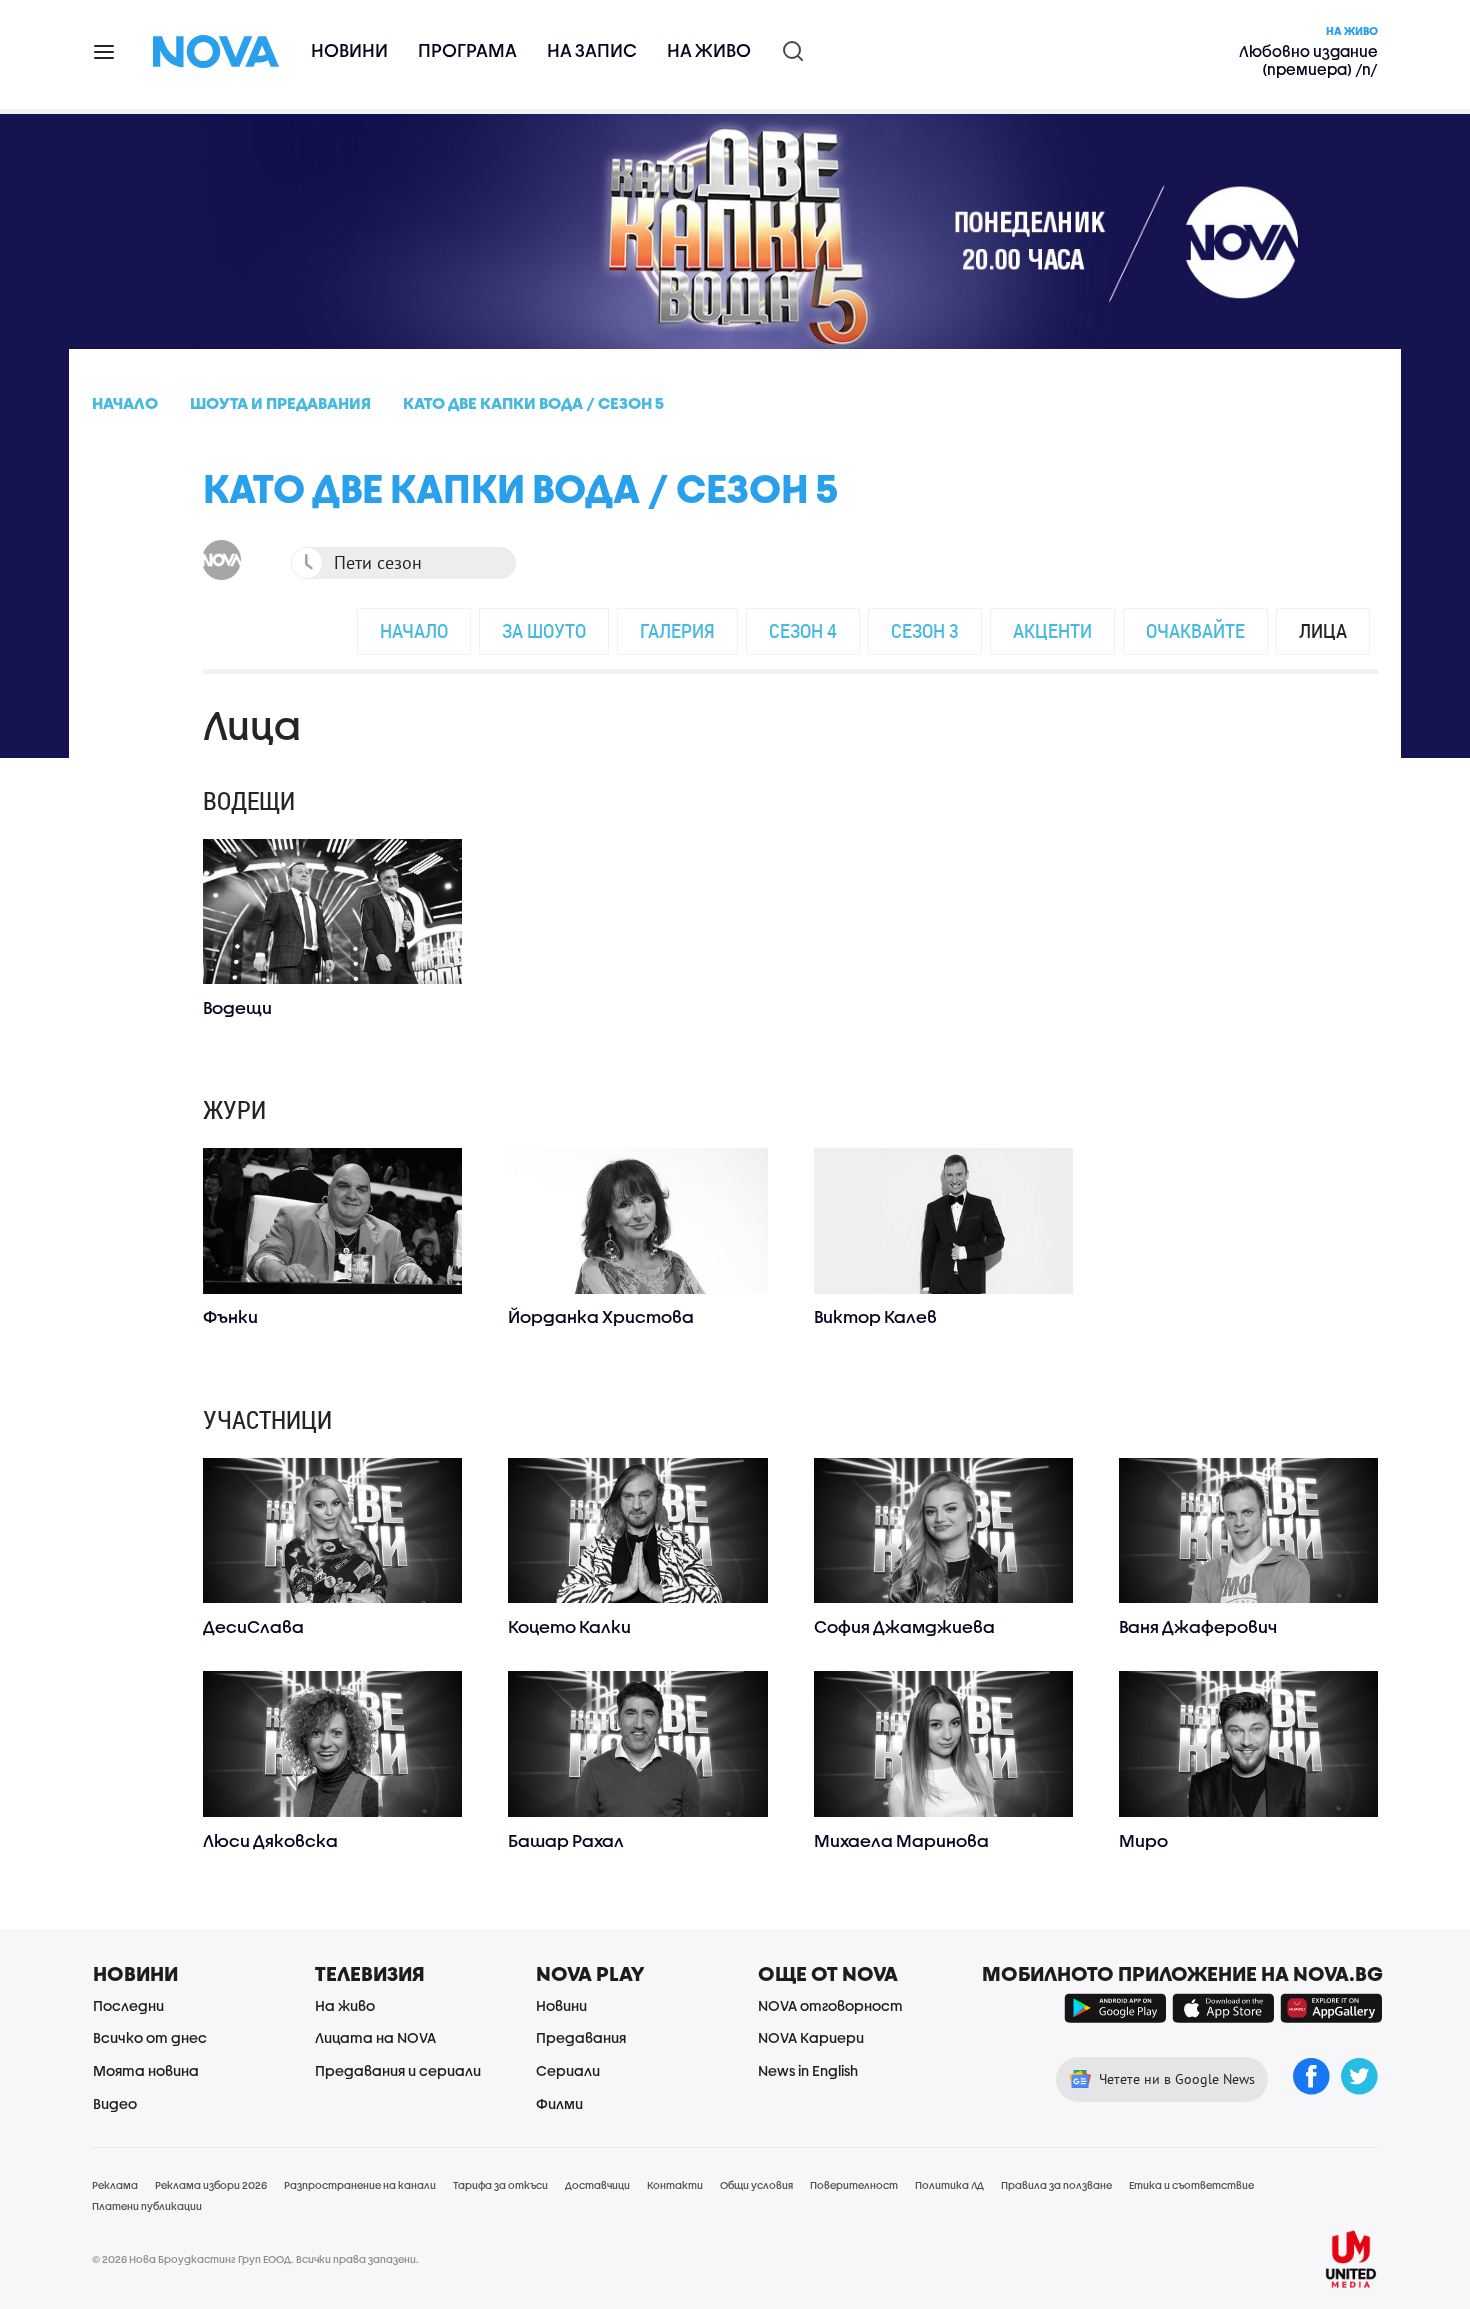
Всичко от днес (150, 2037)
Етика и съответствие (1191, 2185)
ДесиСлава (253, 1626)
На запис (592, 50)
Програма (467, 50)
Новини (349, 50)
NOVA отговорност (830, 2005)
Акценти (1052, 630)
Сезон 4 (803, 630)
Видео (115, 2103)
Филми (559, 2103)
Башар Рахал (566, 1840)
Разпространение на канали (360, 2185)
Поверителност (854, 2185)
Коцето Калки (569, 1626)
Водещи (237, 1007)
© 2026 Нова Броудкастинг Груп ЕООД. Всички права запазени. (255, 2259)
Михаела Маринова (901, 1840)
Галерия (677, 630)
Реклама (115, 2185)
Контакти (675, 2185)
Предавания (581, 2037)
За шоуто (544, 630)
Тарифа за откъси (500, 2185)
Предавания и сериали (398, 2070)
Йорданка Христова (601, 1316)
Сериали (568, 2070)
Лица (1323, 630)
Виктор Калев (875, 1316)
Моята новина (146, 2070)
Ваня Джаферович (1198, 1626)
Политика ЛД (949, 2185)
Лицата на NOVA (375, 2037)
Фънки (230, 1316)
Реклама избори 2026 (211, 2185)
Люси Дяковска (270, 1840)
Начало (414, 630)
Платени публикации (147, 2206)
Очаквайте (1195, 630)
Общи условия (756, 2185)
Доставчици (597, 2185)
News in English (808, 2070)
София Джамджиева (904, 1626)
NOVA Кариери (811, 2037)
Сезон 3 (925, 630)
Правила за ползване (1056, 2185)
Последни (128, 2005)
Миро (1143, 1840)
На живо (709, 50)
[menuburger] (105, 50)
